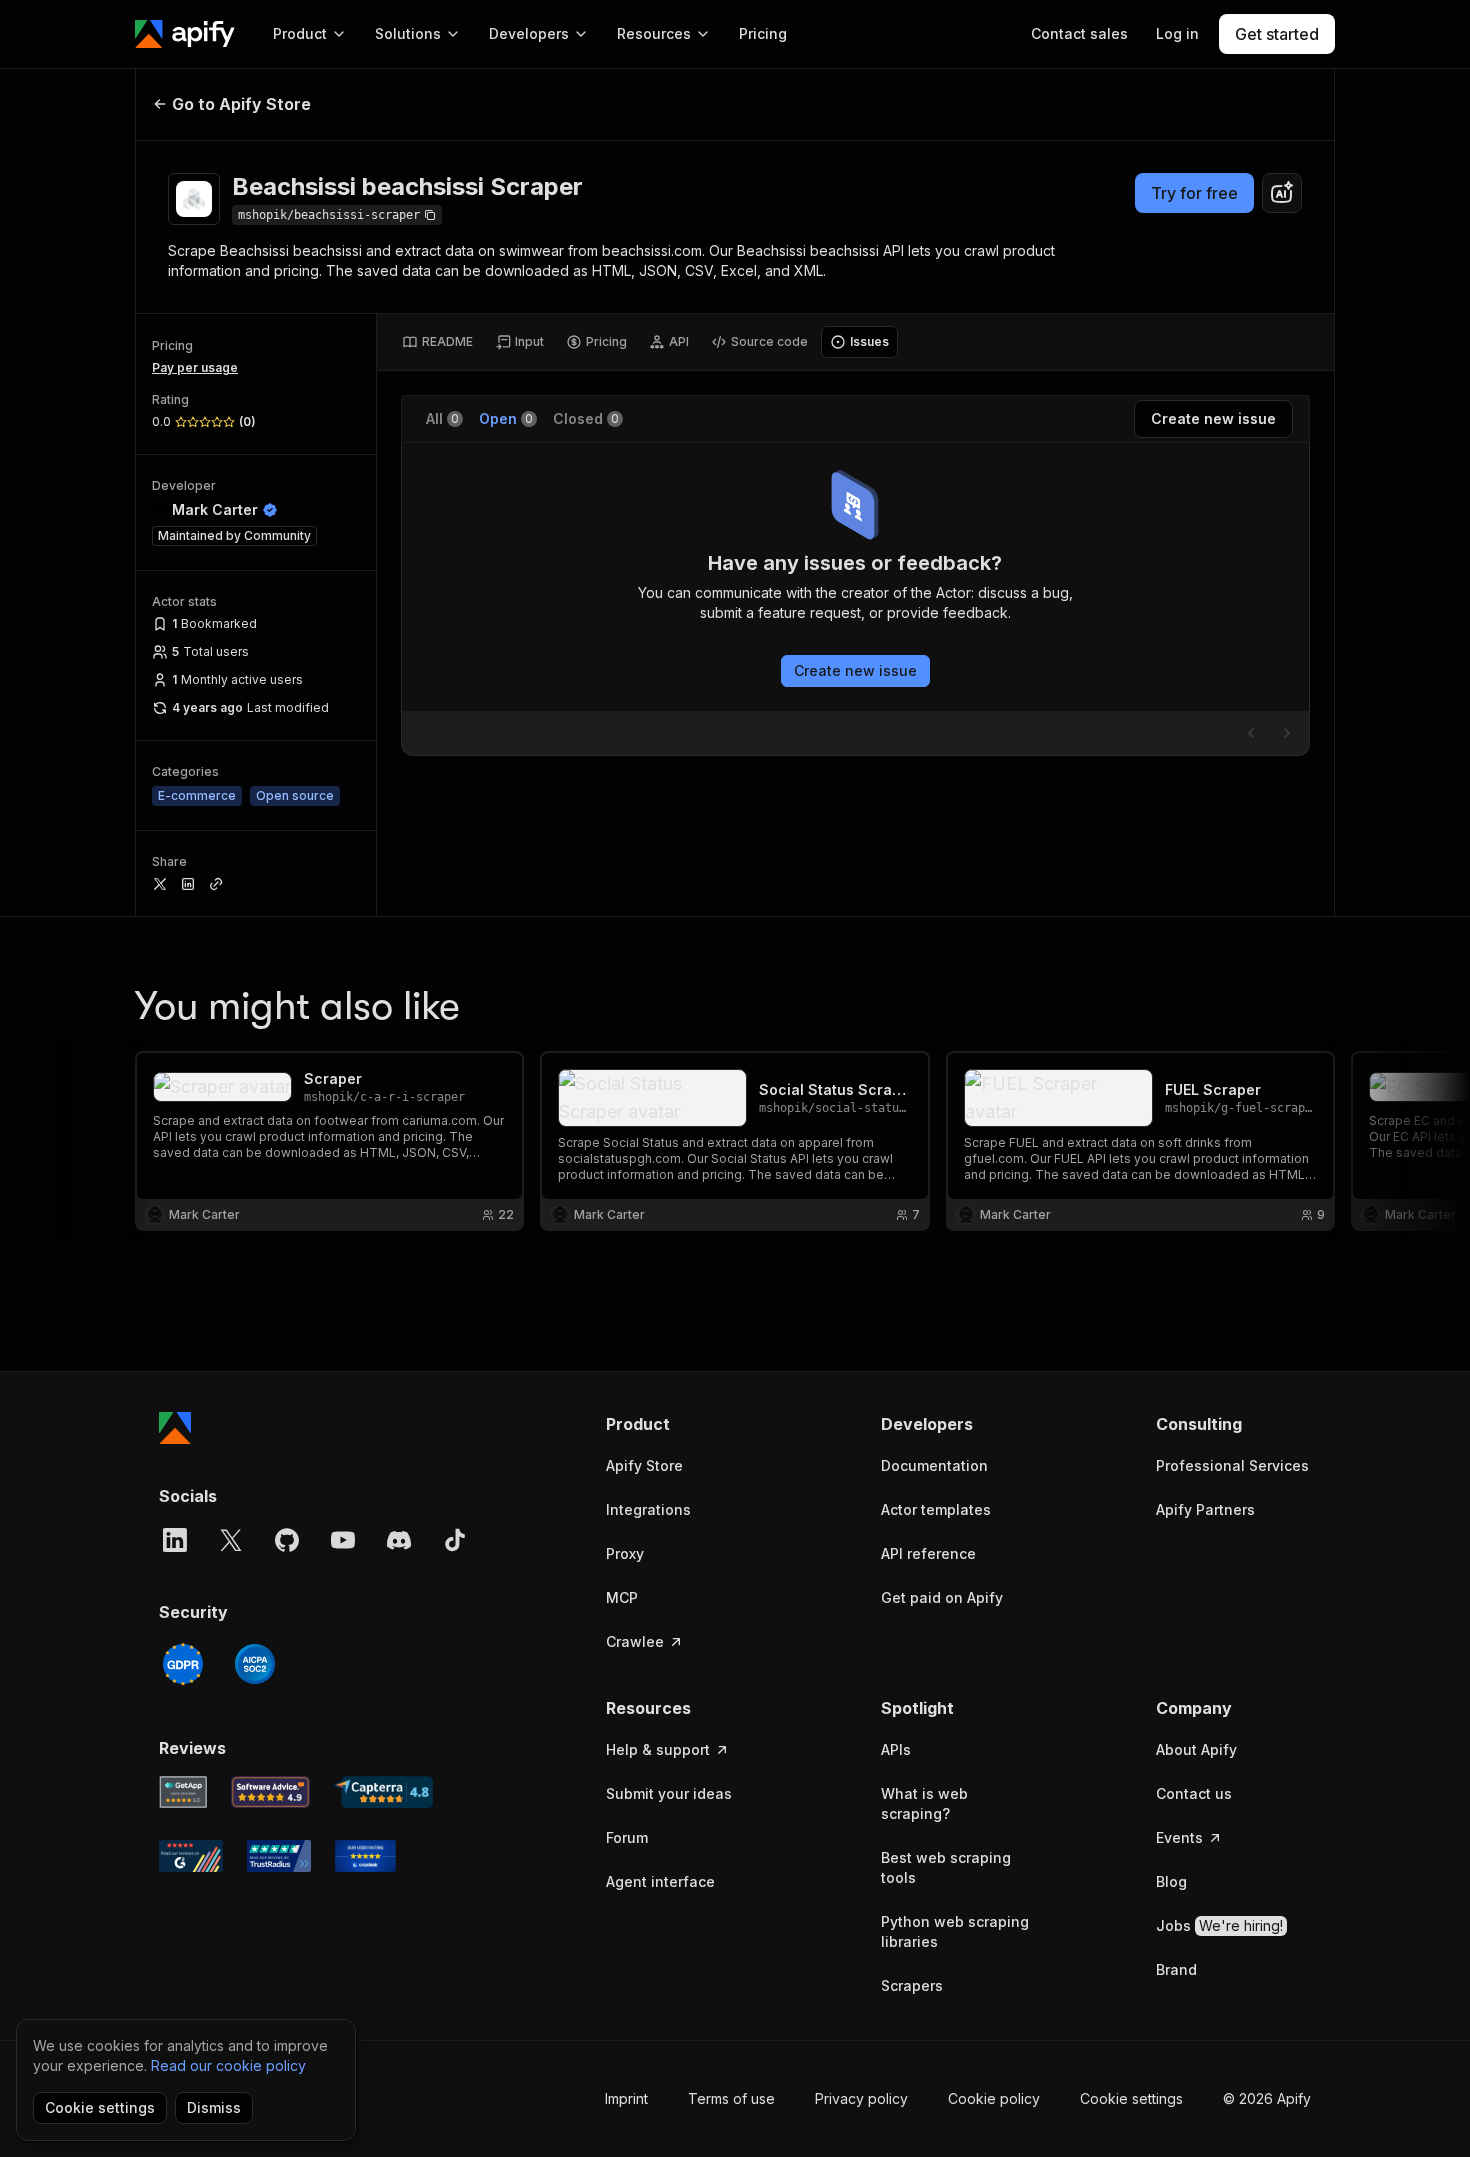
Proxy (625, 1553)
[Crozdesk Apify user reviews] (365, 1856)
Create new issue (855, 670)
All (442, 418)
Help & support (658, 1749)
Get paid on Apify (942, 1597)
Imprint (626, 2098)
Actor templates (936, 1509)
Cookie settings (1131, 2098)
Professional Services (1232, 1465)
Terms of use (731, 2098)
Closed (586, 418)
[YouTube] (343, 1540)
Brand (1176, 1969)
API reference (928, 1553)
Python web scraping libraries (955, 1931)
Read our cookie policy (228, 2065)
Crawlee (635, 1641)
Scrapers (912, 1985)
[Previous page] (1251, 733)
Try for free (1194, 193)
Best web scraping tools (946, 1867)
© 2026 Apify (1267, 2098)
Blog (1171, 1881)
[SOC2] (255, 1664)
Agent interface (660, 1881)
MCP (622, 1597)
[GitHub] (287, 1540)
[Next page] (1287, 733)
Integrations (648, 1509)
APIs (896, 1749)
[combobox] (1282, 193)
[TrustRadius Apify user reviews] (279, 1856)
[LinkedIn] (175, 1540)
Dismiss (214, 2107)
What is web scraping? (924, 1803)
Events (1179, 1837)
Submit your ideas (669, 1793)
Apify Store (644, 1465)
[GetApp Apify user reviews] (183, 1792)
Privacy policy (861, 2098)
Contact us (1194, 1793)
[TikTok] (455, 1540)
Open (506, 418)
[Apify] (185, 34)
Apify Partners (1205, 1509)
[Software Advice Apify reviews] (271, 1792)
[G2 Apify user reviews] (191, 1856)
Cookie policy (994, 2098)
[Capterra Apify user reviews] (383, 1792)
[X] (231, 1540)
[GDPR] (183, 1664)
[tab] (437, 342)
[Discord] (399, 1540)
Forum (627, 1837)
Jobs (1219, 1925)
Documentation (934, 1465)
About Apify (1196, 1749)
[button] (683, 1424)
